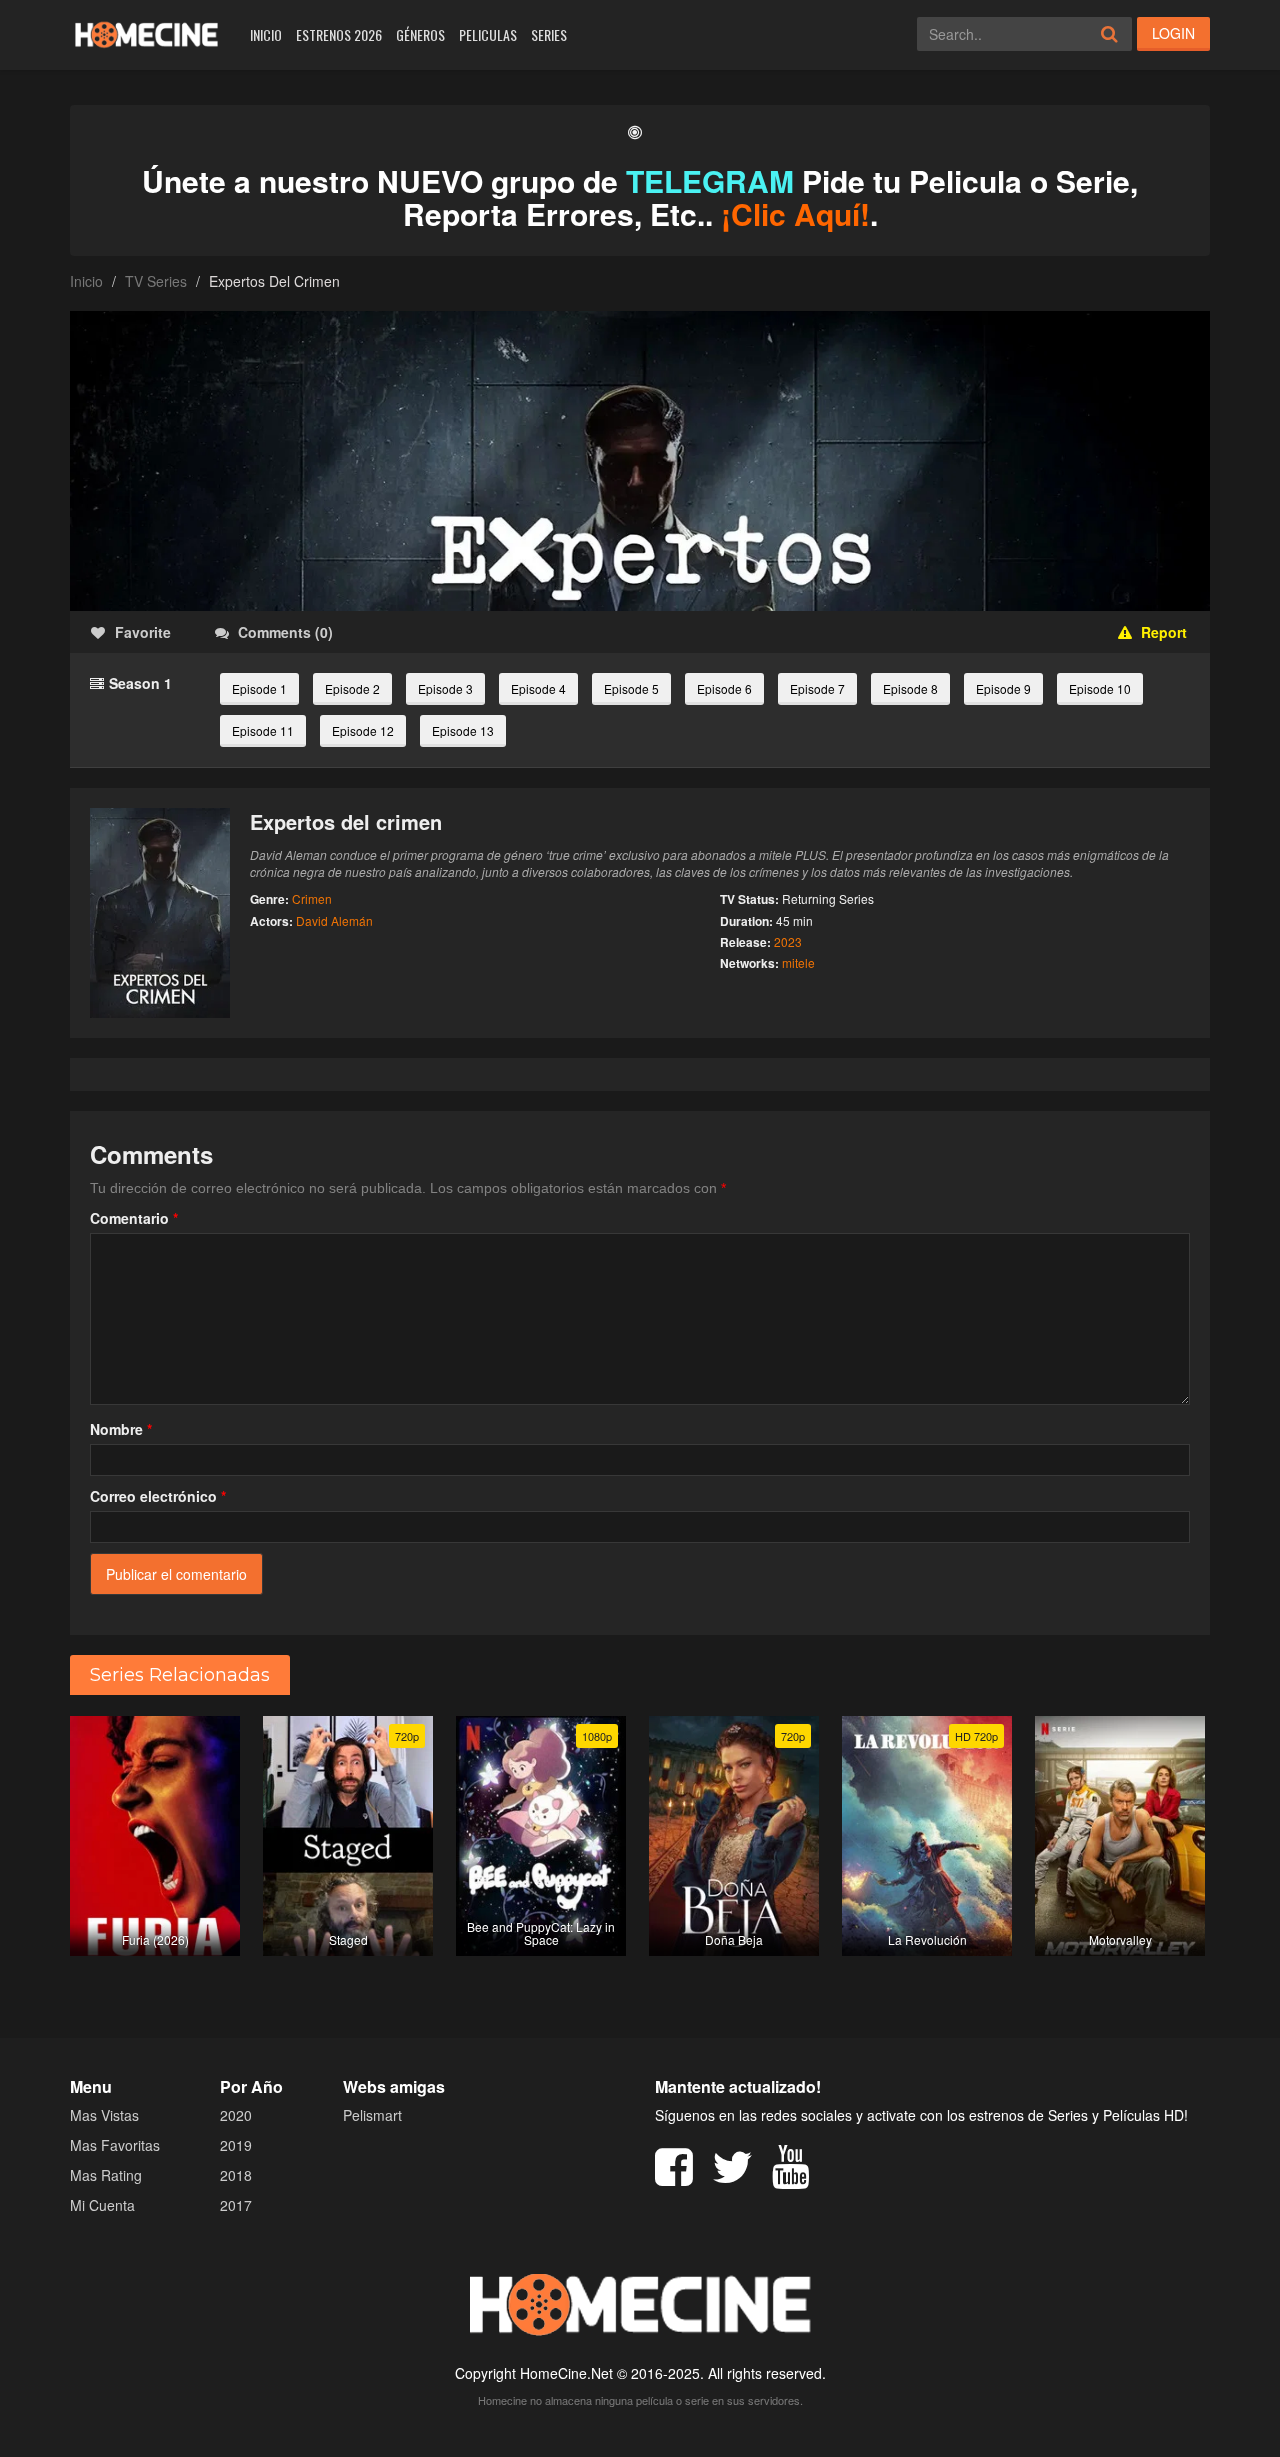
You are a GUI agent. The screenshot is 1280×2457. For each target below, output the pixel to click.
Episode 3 (445, 688)
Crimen (312, 898)
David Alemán (334, 920)
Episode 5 (631, 688)
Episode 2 (352, 688)
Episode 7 (817, 688)
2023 (788, 941)
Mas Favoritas (115, 2145)
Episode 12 (363, 730)
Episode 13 (463, 730)
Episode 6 (724, 688)
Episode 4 (538, 688)
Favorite (143, 632)
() (285, 632)
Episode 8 (910, 688)
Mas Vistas (104, 2115)
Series (549, 34)
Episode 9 (1003, 688)
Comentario (134, 1218)
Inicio (266, 34)
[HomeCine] (146, 34)
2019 (236, 2145)
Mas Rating (106, 2175)
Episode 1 (259, 688)
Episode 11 (263, 730)
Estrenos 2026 (339, 34)
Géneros (420, 34)
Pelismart (372, 2115)
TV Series (156, 281)
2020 (236, 2115)
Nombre (121, 1429)
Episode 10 (1100, 688)
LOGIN (1173, 33)
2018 (236, 2175)
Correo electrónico (158, 1496)
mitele (798, 962)
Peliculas (488, 34)
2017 (236, 2205)
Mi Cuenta (102, 2205)
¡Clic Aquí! (795, 213)
